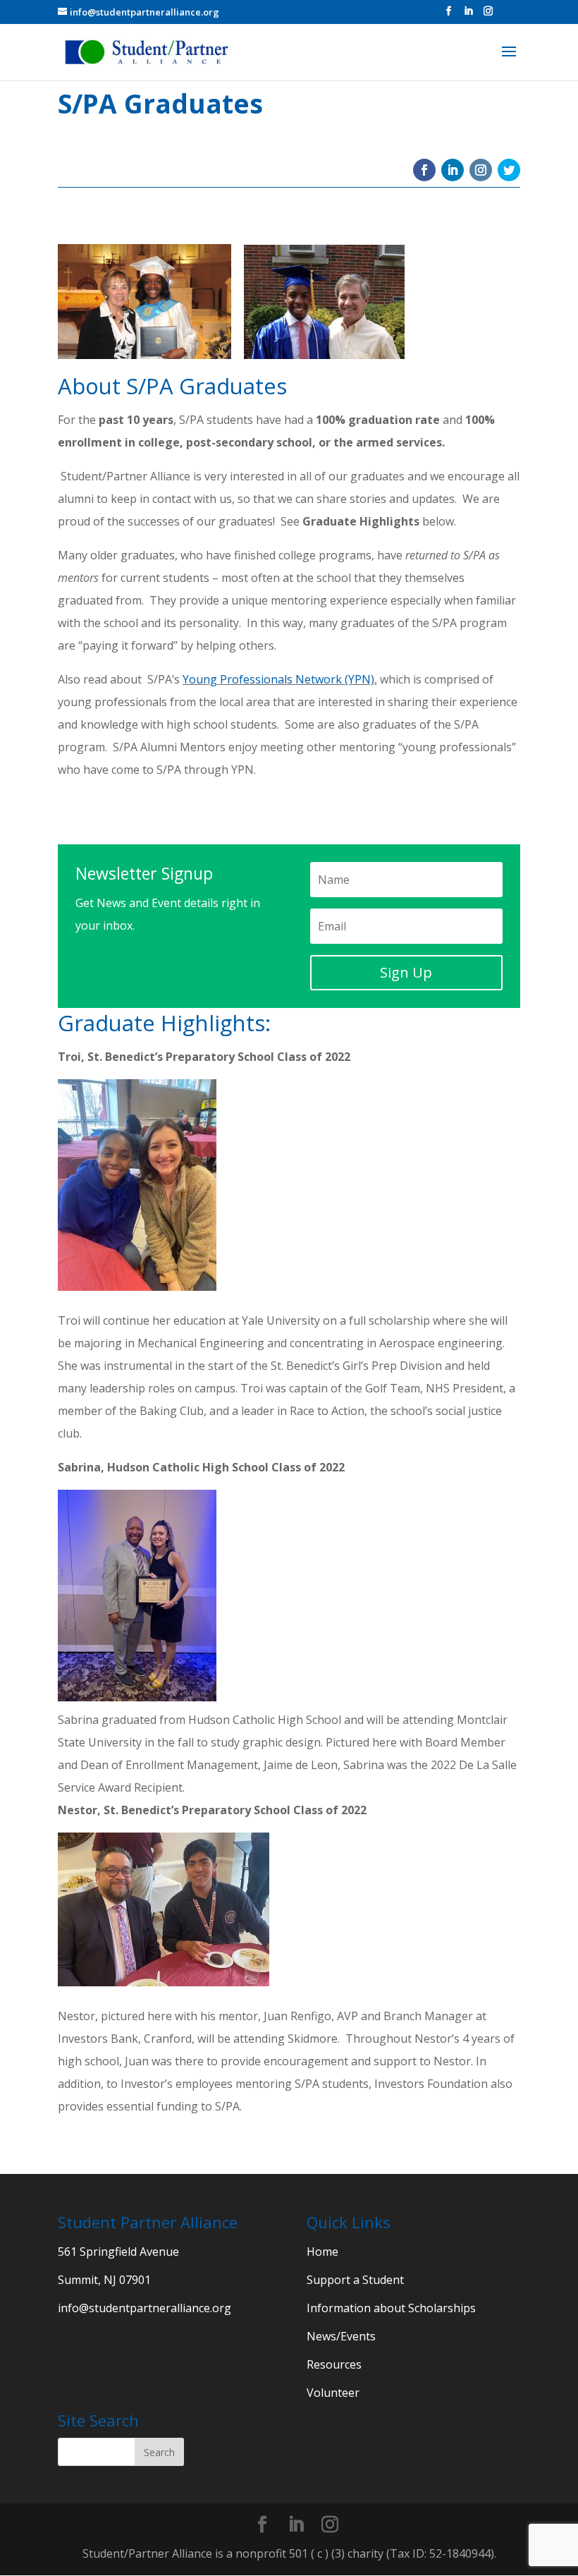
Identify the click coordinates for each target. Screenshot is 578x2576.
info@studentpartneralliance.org (144, 2308)
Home (322, 2252)
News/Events (341, 2336)
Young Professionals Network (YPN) (278, 679)
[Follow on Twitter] (509, 170)
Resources (334, 2364)
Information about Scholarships (391, 2308)
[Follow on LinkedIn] (453, 170)
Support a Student (355, 2280)
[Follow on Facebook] (424, 170)
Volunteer (333, 2393)
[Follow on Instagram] (481, 170)
